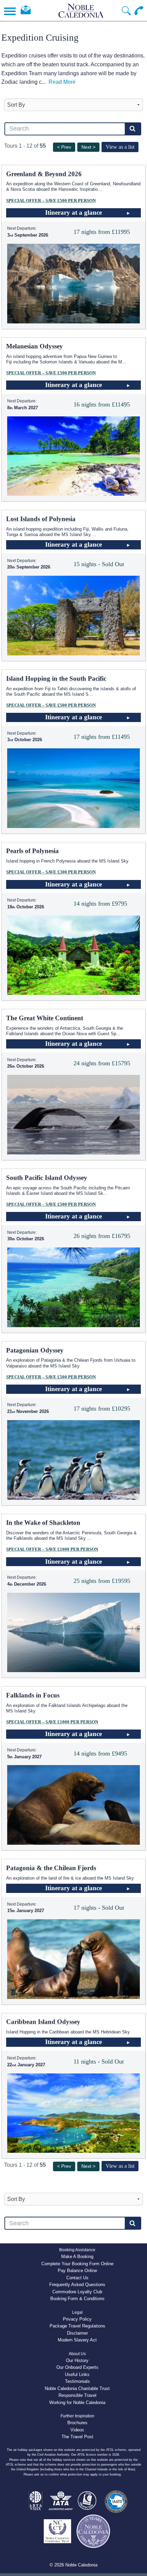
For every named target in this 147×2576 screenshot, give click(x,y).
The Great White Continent (45, 1018)
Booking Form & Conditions (77, 2299)
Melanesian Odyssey (35, 346)
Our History (77, 2360)
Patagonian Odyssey (35, 1350)
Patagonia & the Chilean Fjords (51, 1868)
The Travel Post (77, 2437)
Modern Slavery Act (77, 2340)
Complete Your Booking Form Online (77, 2264)
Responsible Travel (77, 2395)
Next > (88, 147)
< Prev (64, 147)
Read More (62, 82)
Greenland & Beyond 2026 (44, 174)
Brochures (77, 2423)
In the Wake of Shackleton (43, 1523)
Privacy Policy (77, 2319)
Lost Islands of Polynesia (41, 519)
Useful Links (77, 2374)
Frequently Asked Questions (77, 2285)
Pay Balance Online (77, 2271)
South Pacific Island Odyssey (47, 1178)
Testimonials (77, 2381)
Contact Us (77, 2278)
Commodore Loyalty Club (77, 2292)
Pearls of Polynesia (32, 851)
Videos (77, 2430)
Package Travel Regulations (77, 2326)
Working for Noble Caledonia (77, 2403)
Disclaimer (77, 2333)
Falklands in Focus (33, 1695)
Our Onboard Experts (77, 2367)
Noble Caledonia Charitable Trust (77, 2388)
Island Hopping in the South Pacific (56, 678)
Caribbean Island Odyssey (43, 2022)
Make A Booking (77, 2257)
